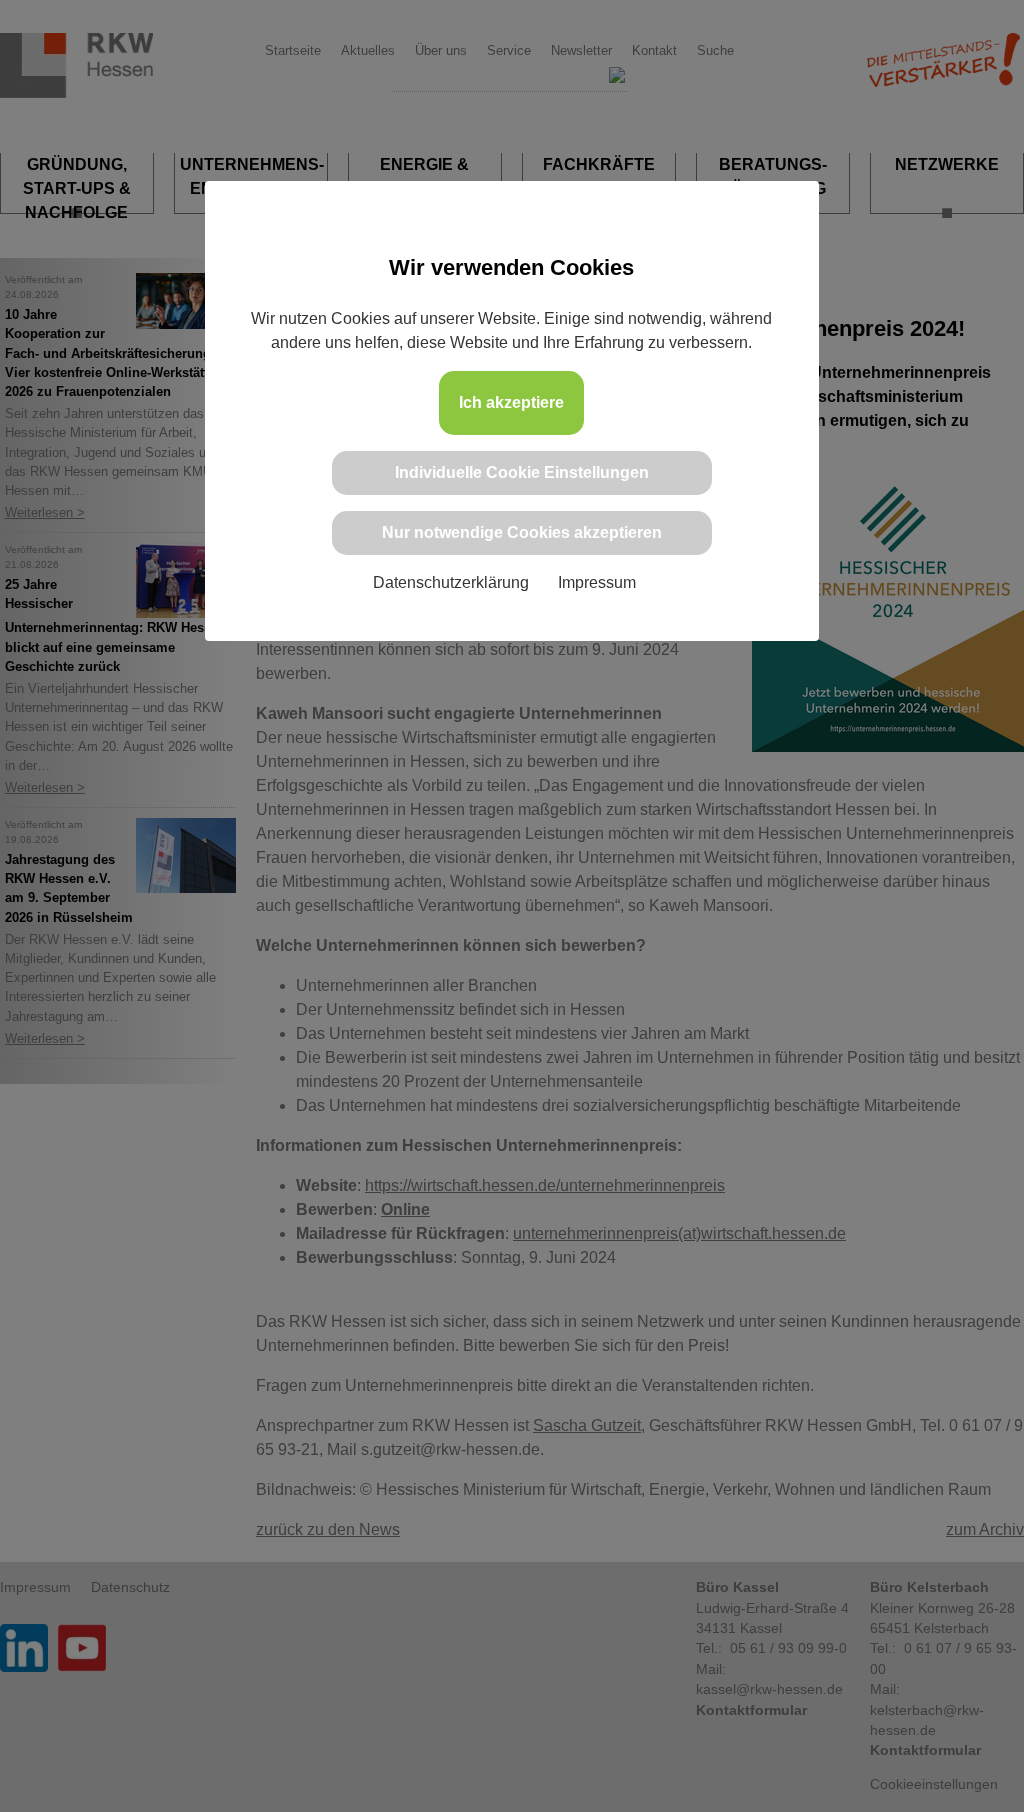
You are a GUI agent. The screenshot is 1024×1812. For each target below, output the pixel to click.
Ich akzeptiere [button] (511, 402)
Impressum (597, 582)
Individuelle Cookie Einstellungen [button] (522, 472)
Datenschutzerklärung (451, 582)
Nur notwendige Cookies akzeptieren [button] (522, 532)
